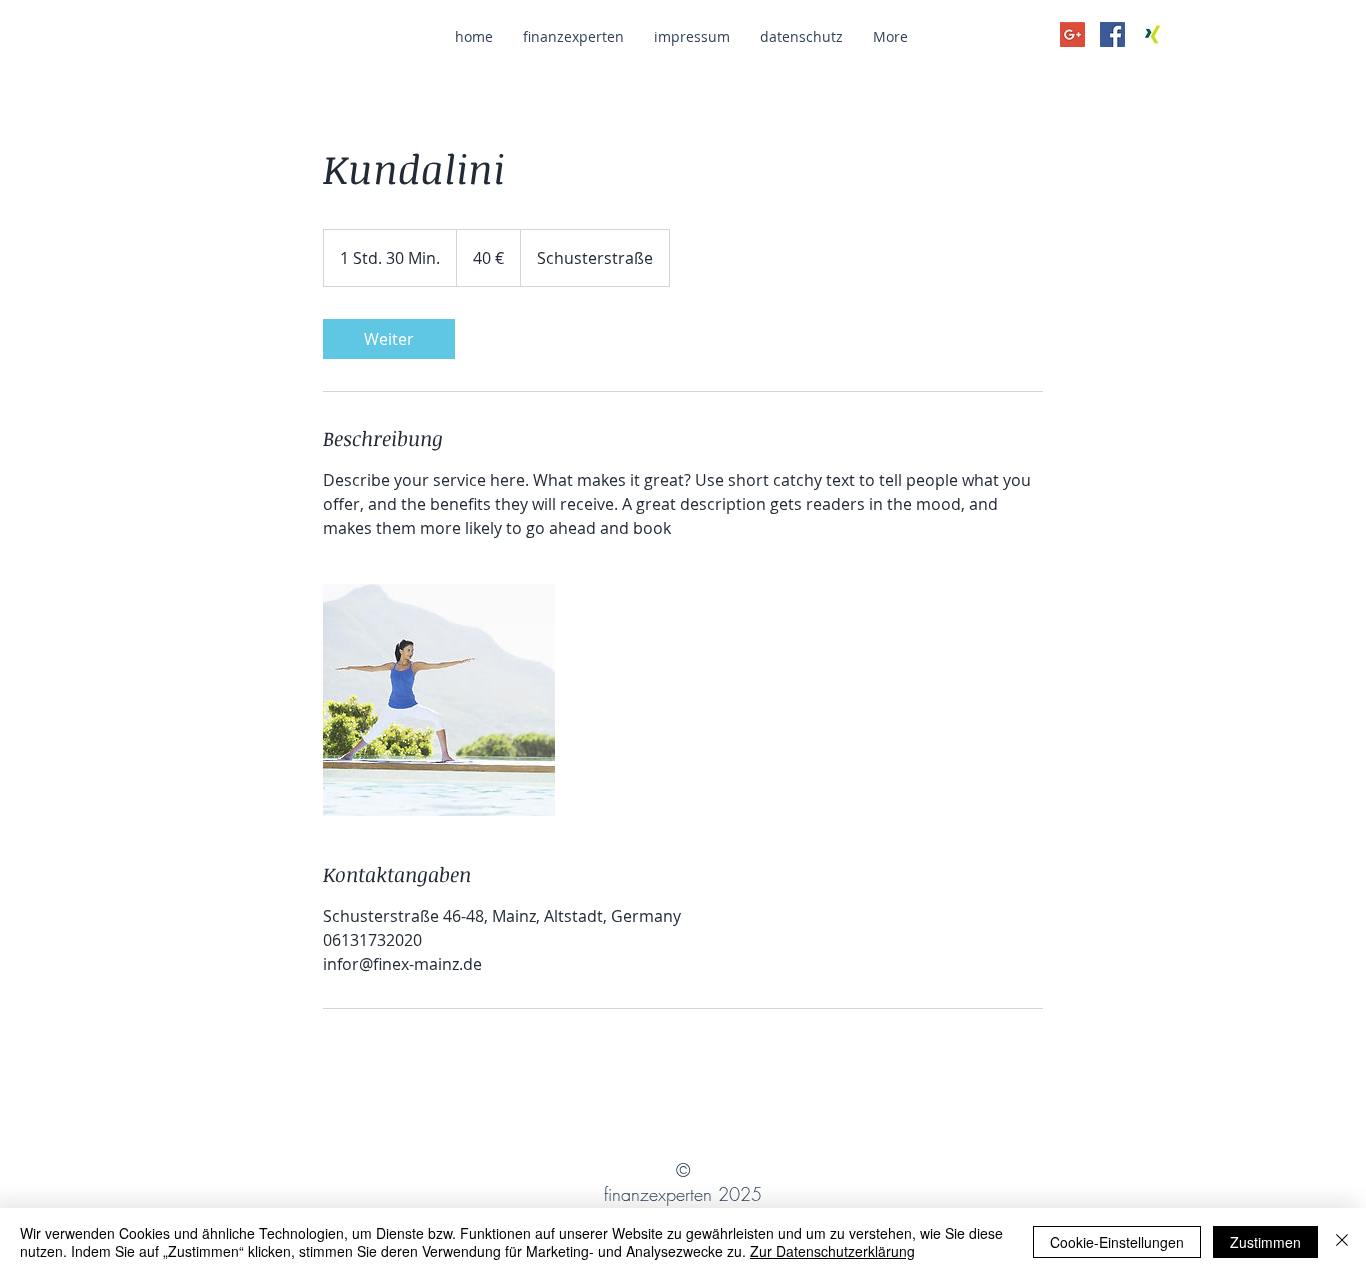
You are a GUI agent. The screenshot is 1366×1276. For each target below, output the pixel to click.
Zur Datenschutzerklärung (832, 1251)
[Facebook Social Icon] (1112, 34)
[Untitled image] (439, 700)
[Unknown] (1152, 34)
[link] (389, 339)
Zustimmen (1265, 1242)
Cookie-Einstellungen (1117, 1242)
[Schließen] (1342, 1242)
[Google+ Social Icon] (1072, 34)
